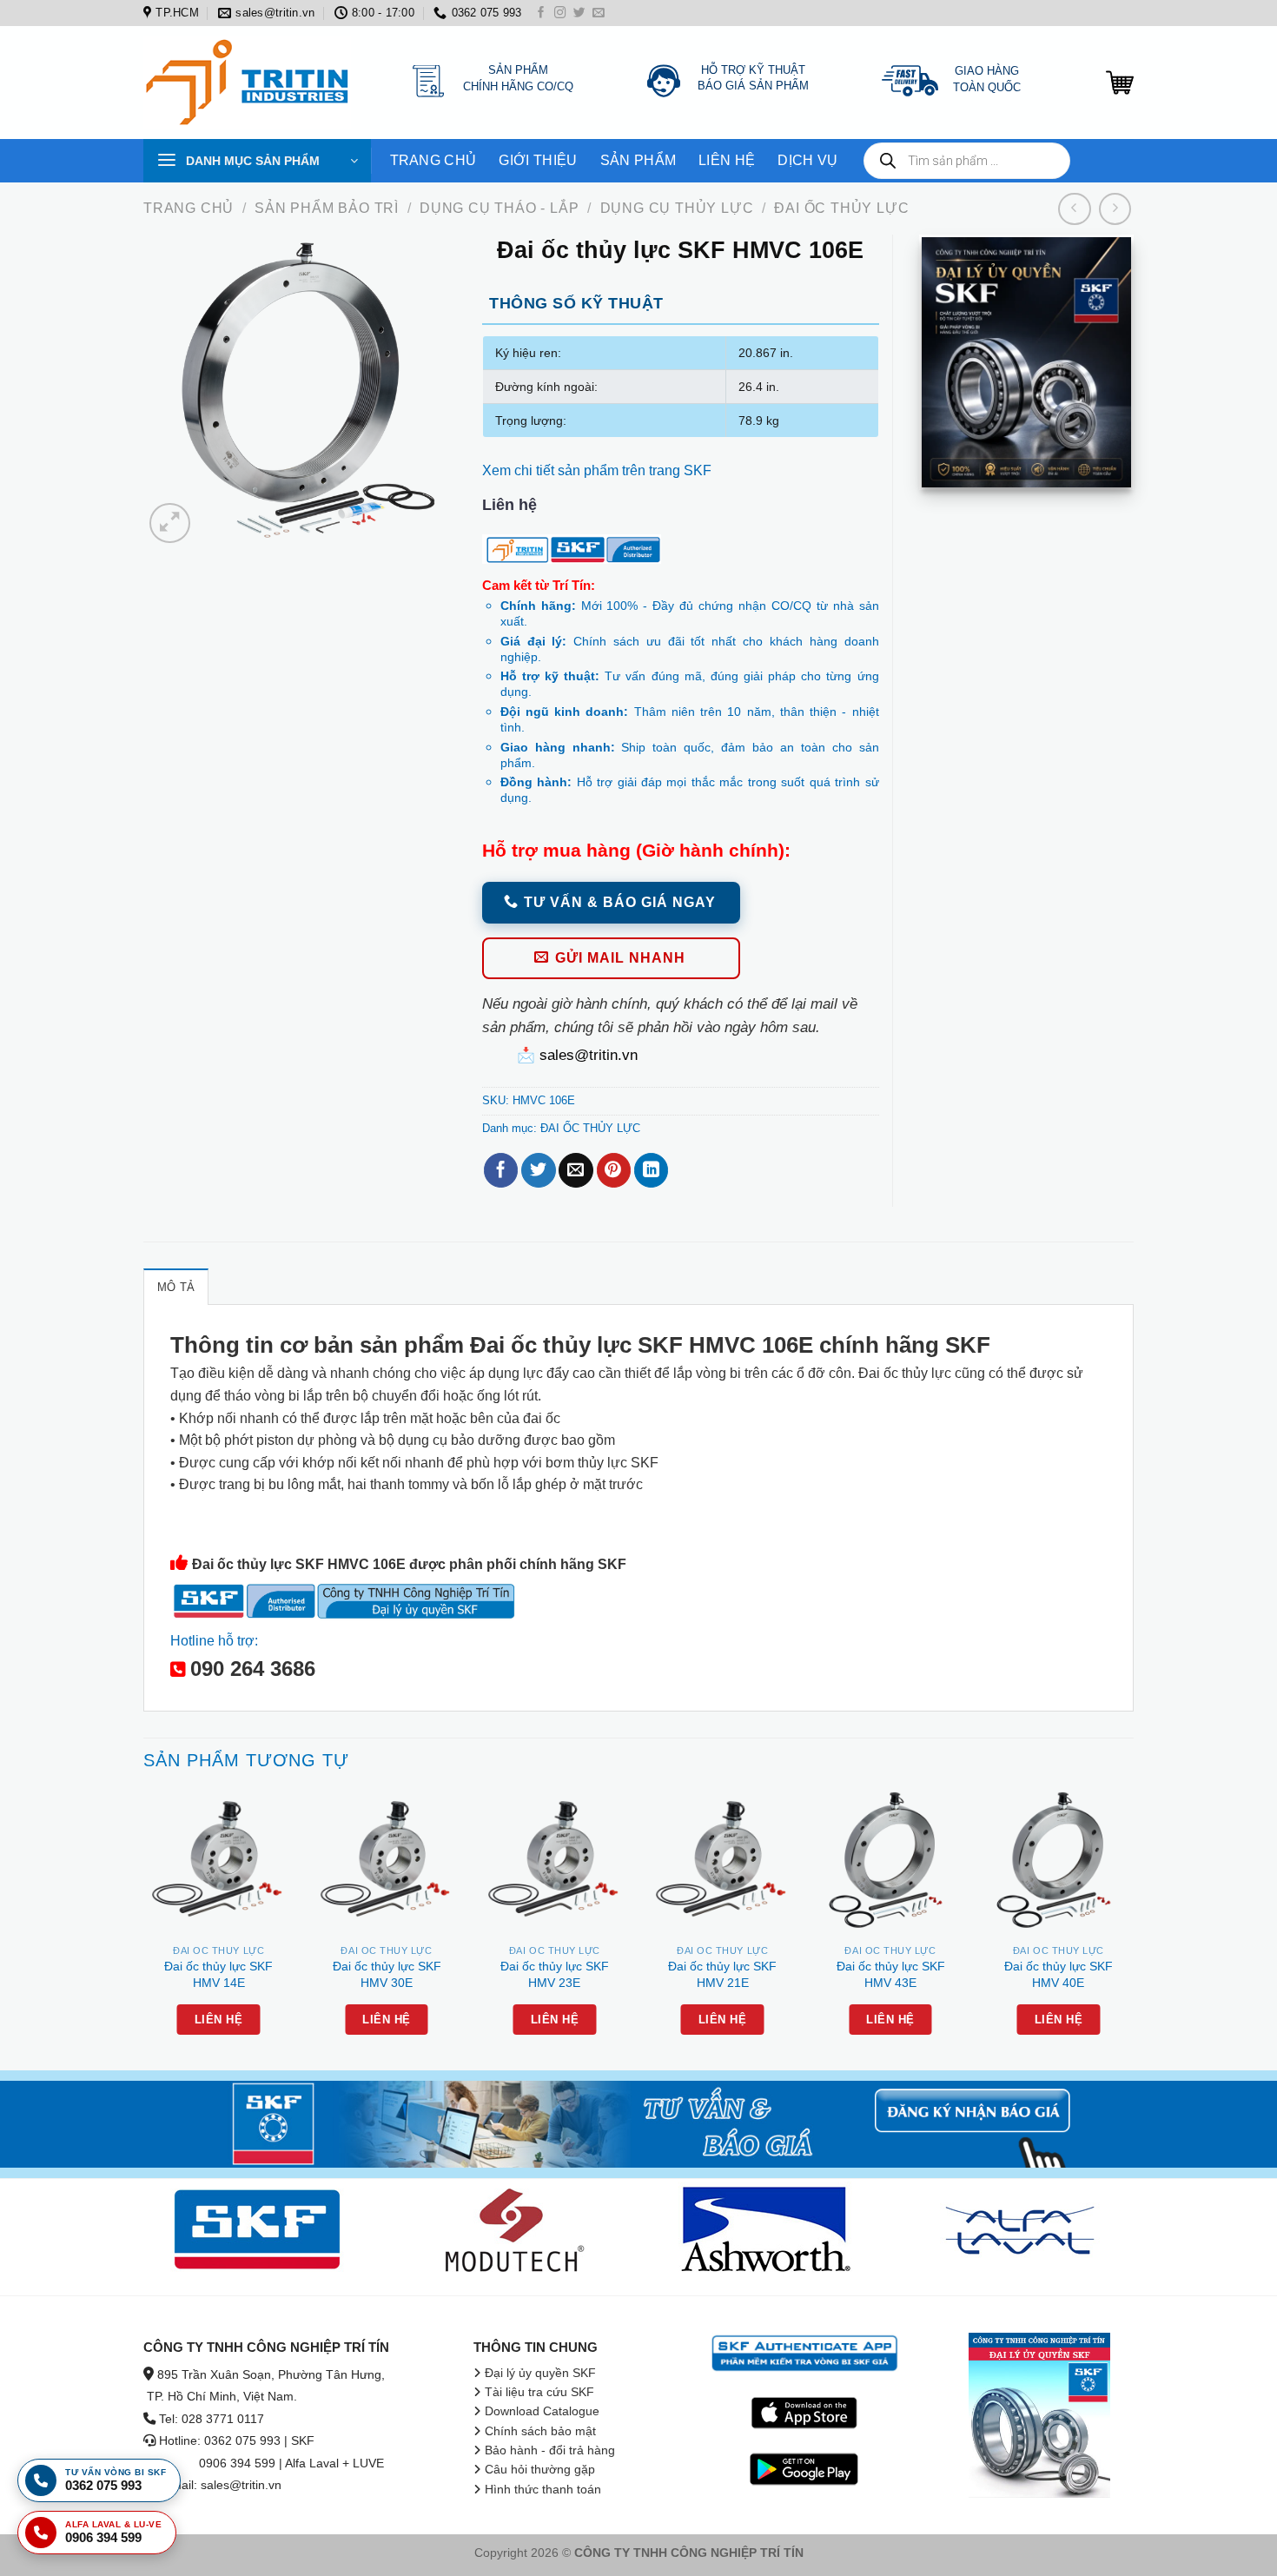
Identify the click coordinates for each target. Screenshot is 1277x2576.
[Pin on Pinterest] (614, 1170)
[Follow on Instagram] (560, 13)
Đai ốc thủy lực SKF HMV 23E (555, 1974)
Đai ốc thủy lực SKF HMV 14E (218, 1974)
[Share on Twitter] (538, 1170)
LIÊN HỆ (727, 160)
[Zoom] (169, 523)
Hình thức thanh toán (543, 2490)
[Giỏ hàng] (1120, 83)
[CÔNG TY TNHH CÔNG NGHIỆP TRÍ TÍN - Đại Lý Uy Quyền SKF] (252, 83)
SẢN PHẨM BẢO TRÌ (327, 208)
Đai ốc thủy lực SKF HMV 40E (1059, 1974)
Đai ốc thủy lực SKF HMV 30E (387, 1974)
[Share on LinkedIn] (651, 1170)
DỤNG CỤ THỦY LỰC (677, 208)
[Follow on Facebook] (541, 13)
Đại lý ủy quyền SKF (540, 2373)
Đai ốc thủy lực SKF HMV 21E (722, 1974)
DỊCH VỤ (807, 160)
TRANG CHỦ (433, 160)
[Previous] (144, 1926)
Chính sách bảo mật (540, 2431)
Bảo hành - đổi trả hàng (550, 2450)
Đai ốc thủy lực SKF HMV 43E (891, 1974)
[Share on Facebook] (501, 1170)
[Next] (1133, 1926)
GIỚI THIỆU (538, 160)
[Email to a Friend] (576, 1170)
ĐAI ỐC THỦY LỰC (841, 208)
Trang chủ (189, 208)
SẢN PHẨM (638, 160)
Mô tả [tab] (176, 1287)
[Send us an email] (599, 13)
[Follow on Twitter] (579, 13)
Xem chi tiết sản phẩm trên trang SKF (597, 470)
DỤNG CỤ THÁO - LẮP (499, 208)
